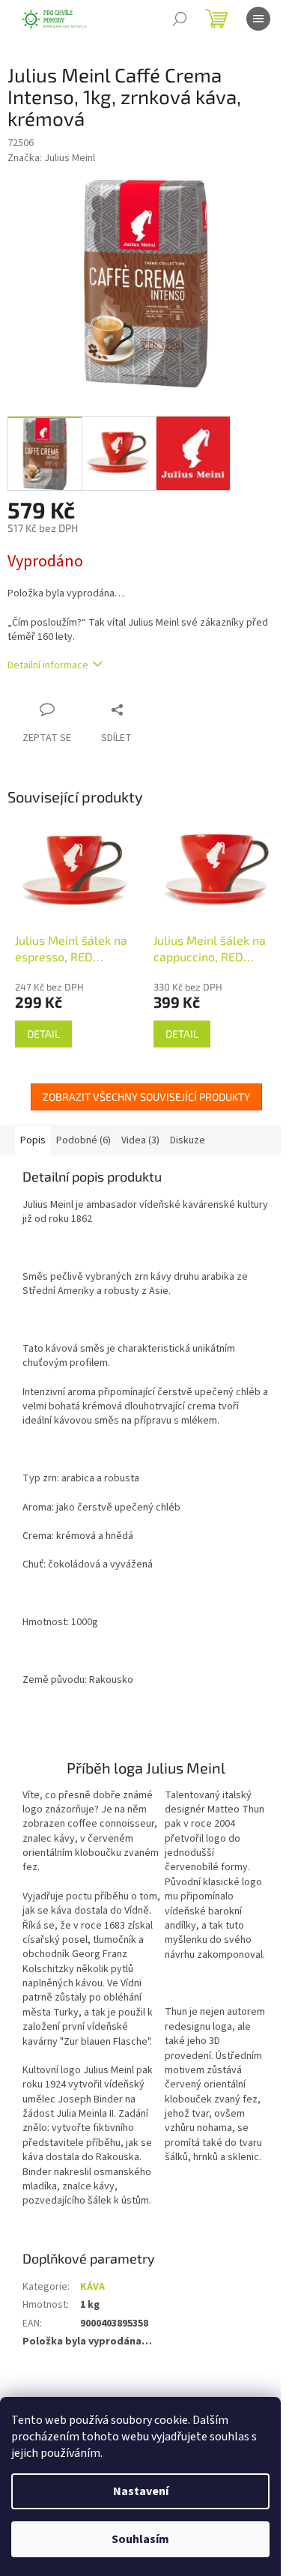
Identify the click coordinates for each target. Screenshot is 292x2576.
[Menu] (258, 19)
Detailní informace (48, 665)
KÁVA (92, 2287)
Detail (43, 1034)
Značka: (51, 158)
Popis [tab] (33, 1140)
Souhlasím (140, 2539)
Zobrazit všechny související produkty (146, 1097)
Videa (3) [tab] (140, 1140)
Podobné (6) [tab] (83, 1140)
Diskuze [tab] (188, 1140)
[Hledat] (180, 19)
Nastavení (141, 2491)
